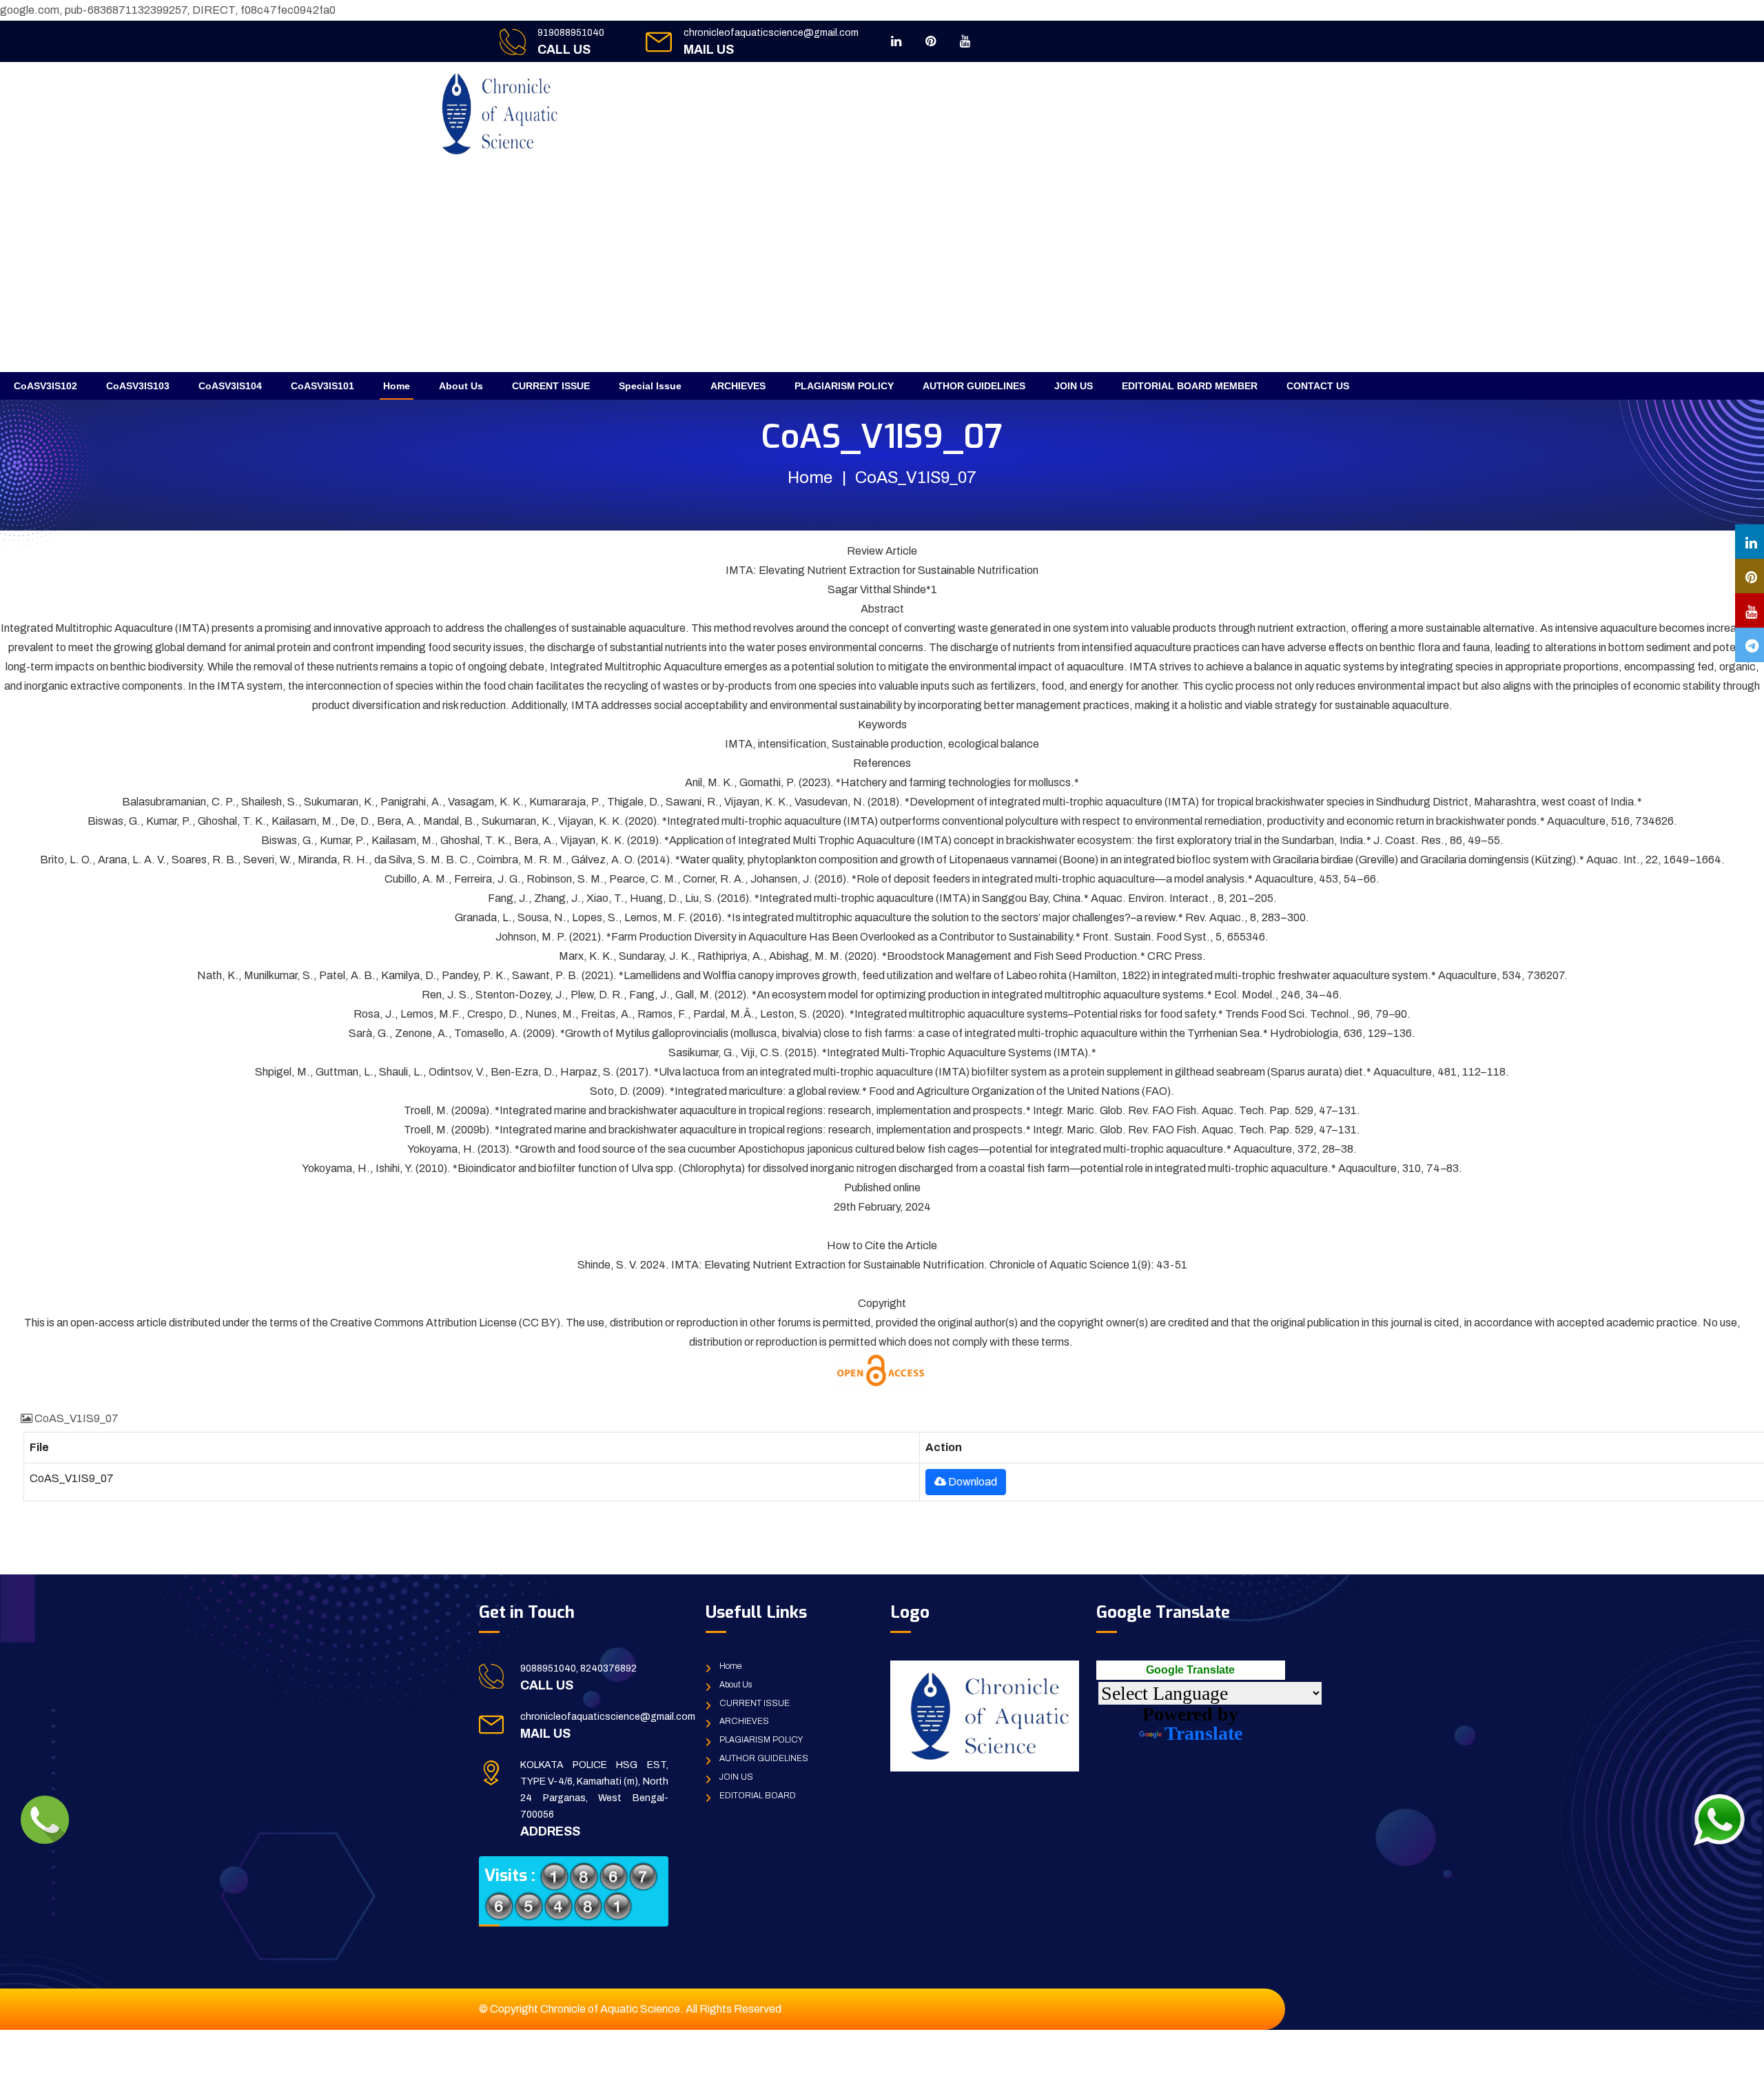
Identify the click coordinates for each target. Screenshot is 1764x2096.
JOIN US (1074, 386)
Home (397, 386)
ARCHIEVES (738, 386)
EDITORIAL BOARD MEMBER (1190, 386)
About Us (461, 386)
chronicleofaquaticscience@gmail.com (771, 33)
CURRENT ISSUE (551, 386)
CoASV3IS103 (138, 386)
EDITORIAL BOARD (758, 1796)
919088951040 (571, 33)
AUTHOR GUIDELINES (974, 386)
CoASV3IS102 (45, 386)
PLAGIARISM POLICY (844, 386)
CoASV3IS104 (230, 386)
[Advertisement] (882, 269)
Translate (1203, 1733)
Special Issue (650, 386)
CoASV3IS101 (322, 386)
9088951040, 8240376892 (578, 1668)
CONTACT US (1318, 386)
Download (972, 1482)
